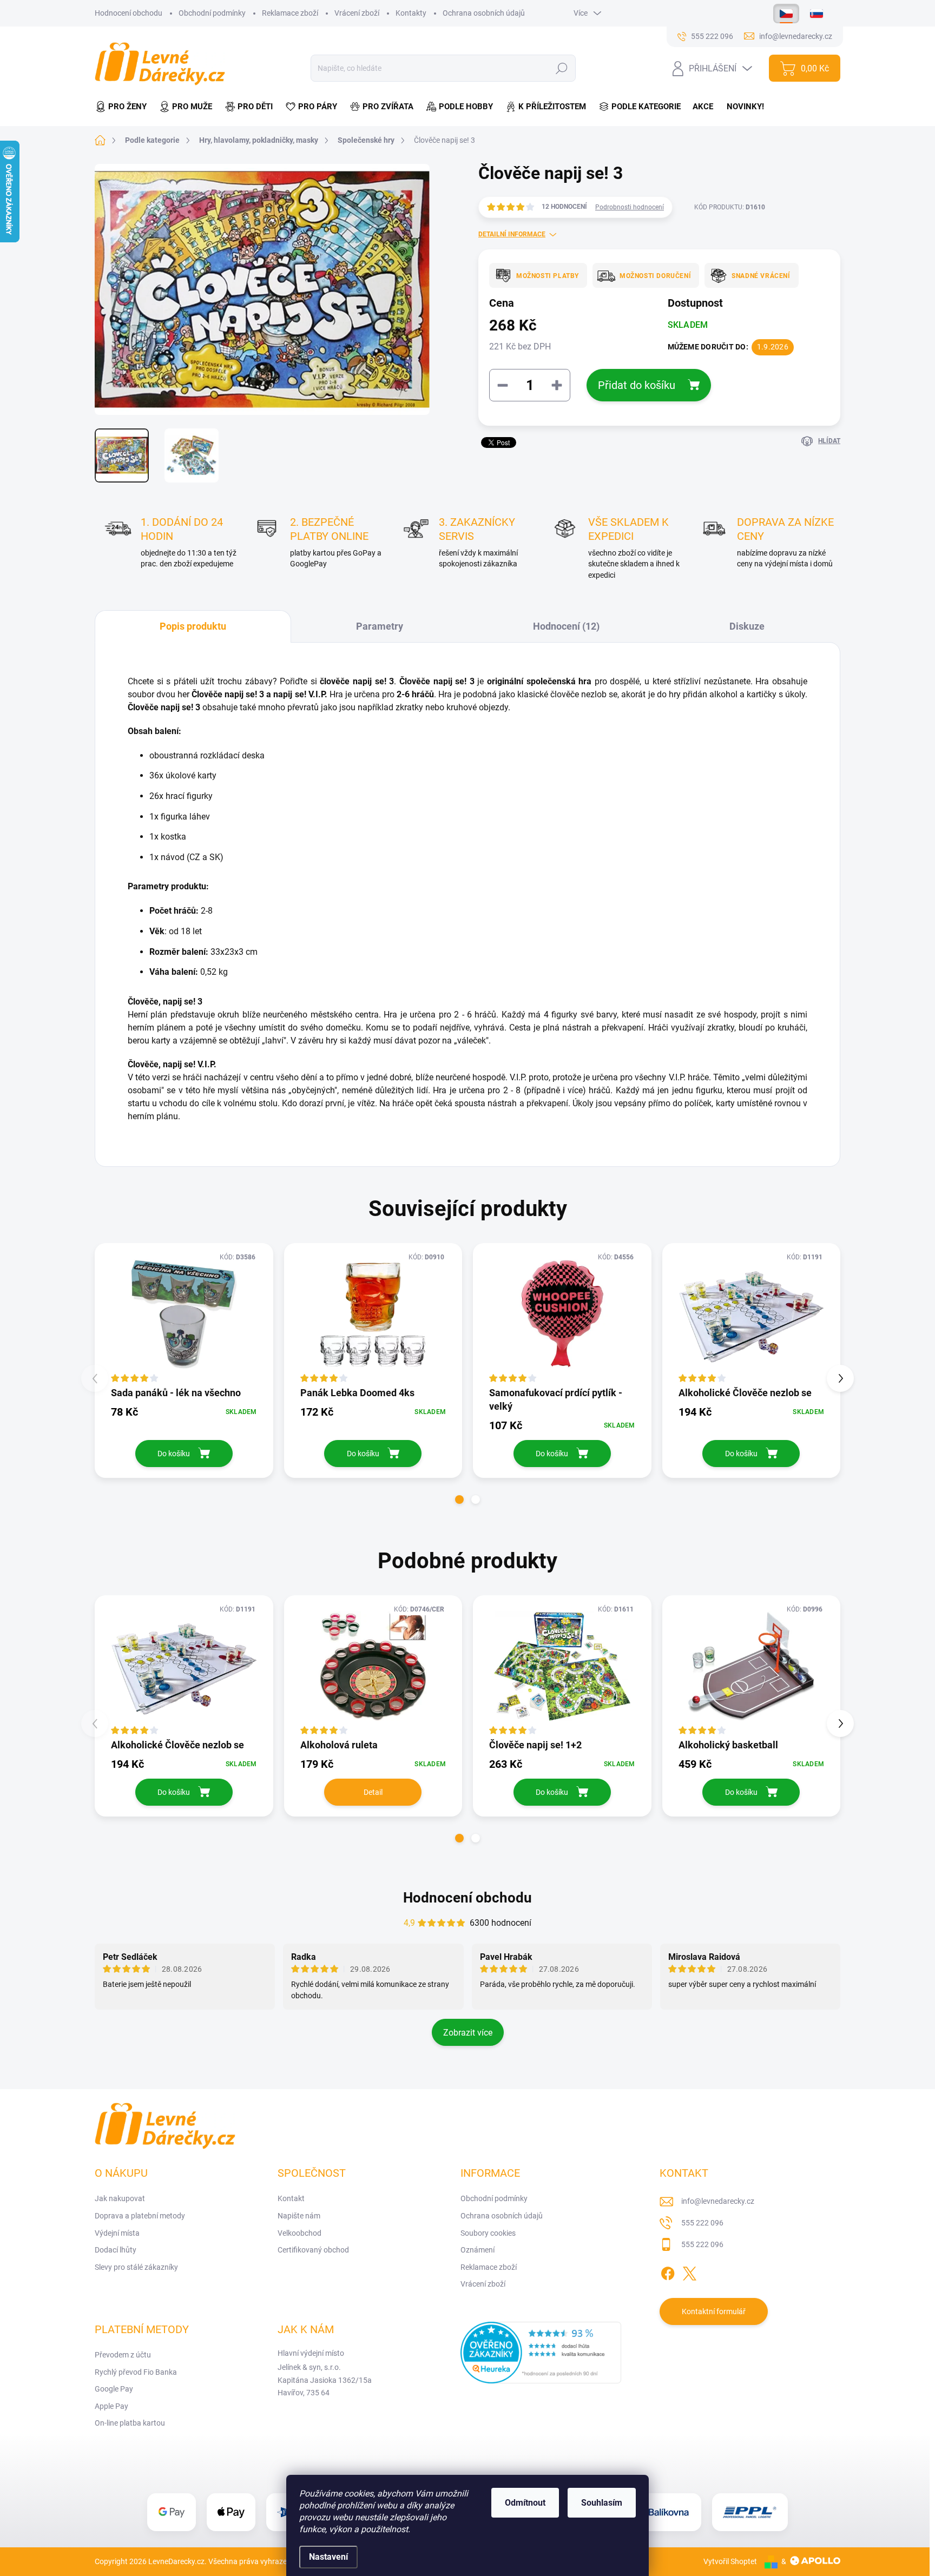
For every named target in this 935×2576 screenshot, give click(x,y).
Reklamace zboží (290, 13)
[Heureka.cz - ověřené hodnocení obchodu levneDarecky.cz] (541, 2353)
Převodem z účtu (123, 2355)
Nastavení (328, 2557)
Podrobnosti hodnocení (630, 207)
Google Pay (114, 2389)
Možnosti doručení (655, 276)
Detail (373, 1792)
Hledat (562, 68)
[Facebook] (668, 2271)
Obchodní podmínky (212, 13)
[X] (689, 2271)
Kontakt (291, 2198)
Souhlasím (602, 2503)
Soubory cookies (488, 2233)
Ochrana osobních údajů (484, 13)
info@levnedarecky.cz (718, 2201)
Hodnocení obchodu (129, 13)
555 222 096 (702, 2223)
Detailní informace (512, 234)
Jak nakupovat (120, 2198)
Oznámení (478, 2250)
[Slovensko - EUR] (817, 14)
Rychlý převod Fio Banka (136, 2372)
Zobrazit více (468, 2033)
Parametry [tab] (380, 626)
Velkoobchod (299, 2233)
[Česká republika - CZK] (786, 14)
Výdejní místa (117, 2233)
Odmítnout (525, 2503)
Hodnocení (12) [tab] (566, 626)
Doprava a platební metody (140, 2216)
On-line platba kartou (130, 2423)
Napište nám (299, 2216)
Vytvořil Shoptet (730, 2561)
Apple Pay (111, 2406)
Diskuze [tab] (747, 626)
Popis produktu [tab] (193, 626)
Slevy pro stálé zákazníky (136, 2267)
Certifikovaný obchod (313, 2250)
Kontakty (411, 13)
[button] (459, 1500)
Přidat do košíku (637, 385)
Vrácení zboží (357, 13)
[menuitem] (124, 107)
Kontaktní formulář (714, 2311)
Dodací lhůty (116, 2250)
